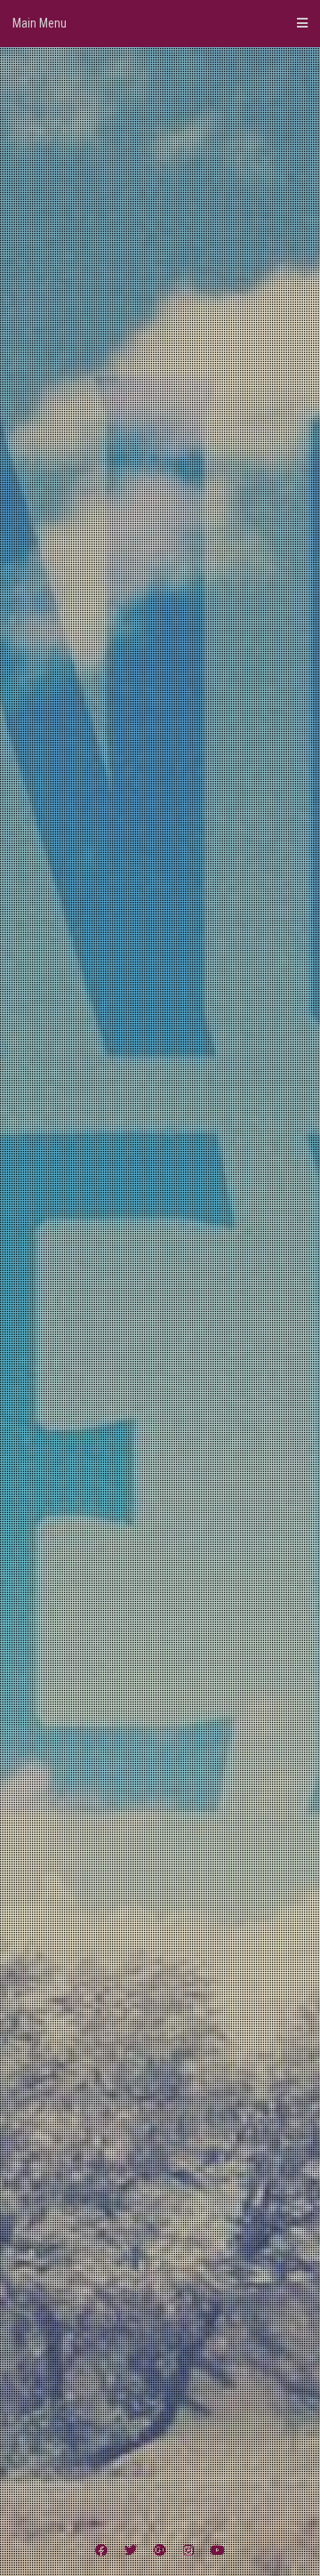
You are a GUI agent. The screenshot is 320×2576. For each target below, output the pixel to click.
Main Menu (40, 23)
